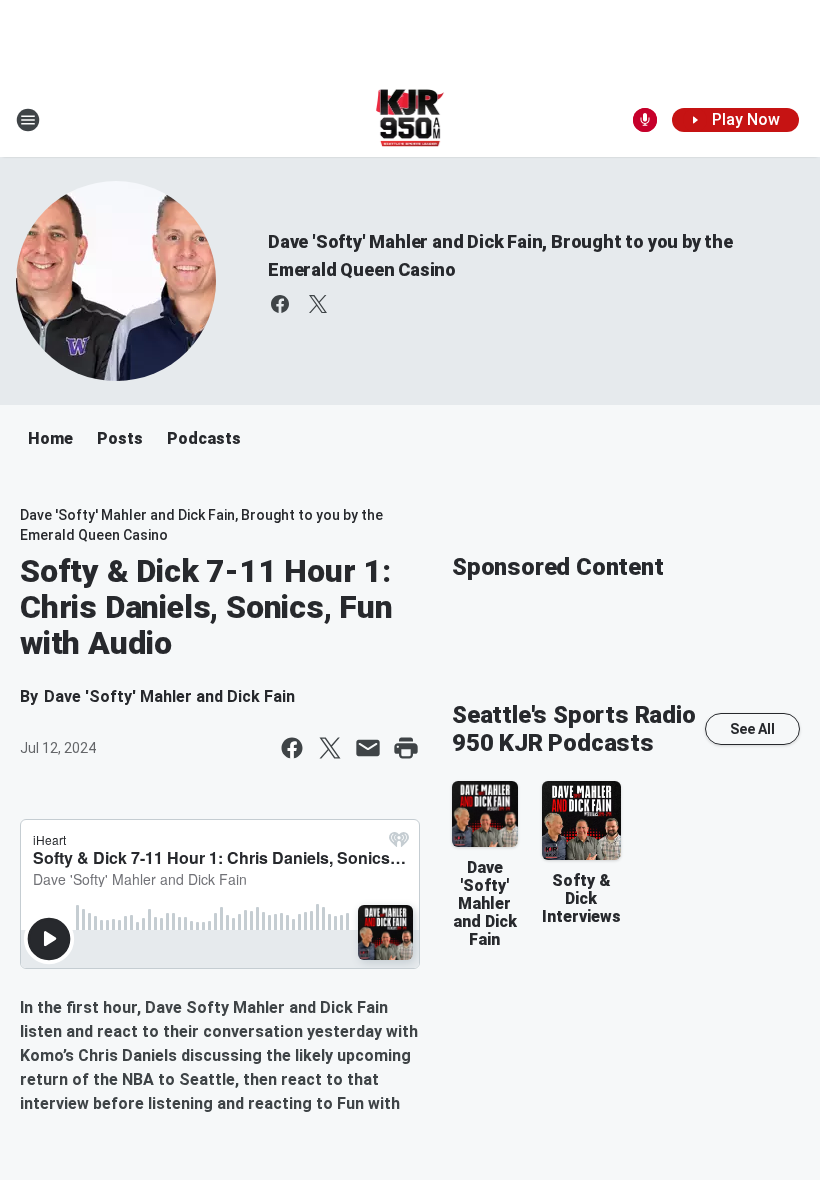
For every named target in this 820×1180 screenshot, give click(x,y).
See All (752, 729)
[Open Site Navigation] (28, 120)
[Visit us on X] (318, 304)
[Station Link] (410, 120)
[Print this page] (406, 748)
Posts (120, 438)
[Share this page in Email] (368, 748)
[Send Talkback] (645, 120)
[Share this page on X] (330, 748)
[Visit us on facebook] (280, 304)
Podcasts (204, 438)
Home (50, 438)
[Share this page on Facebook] (292, 748)
